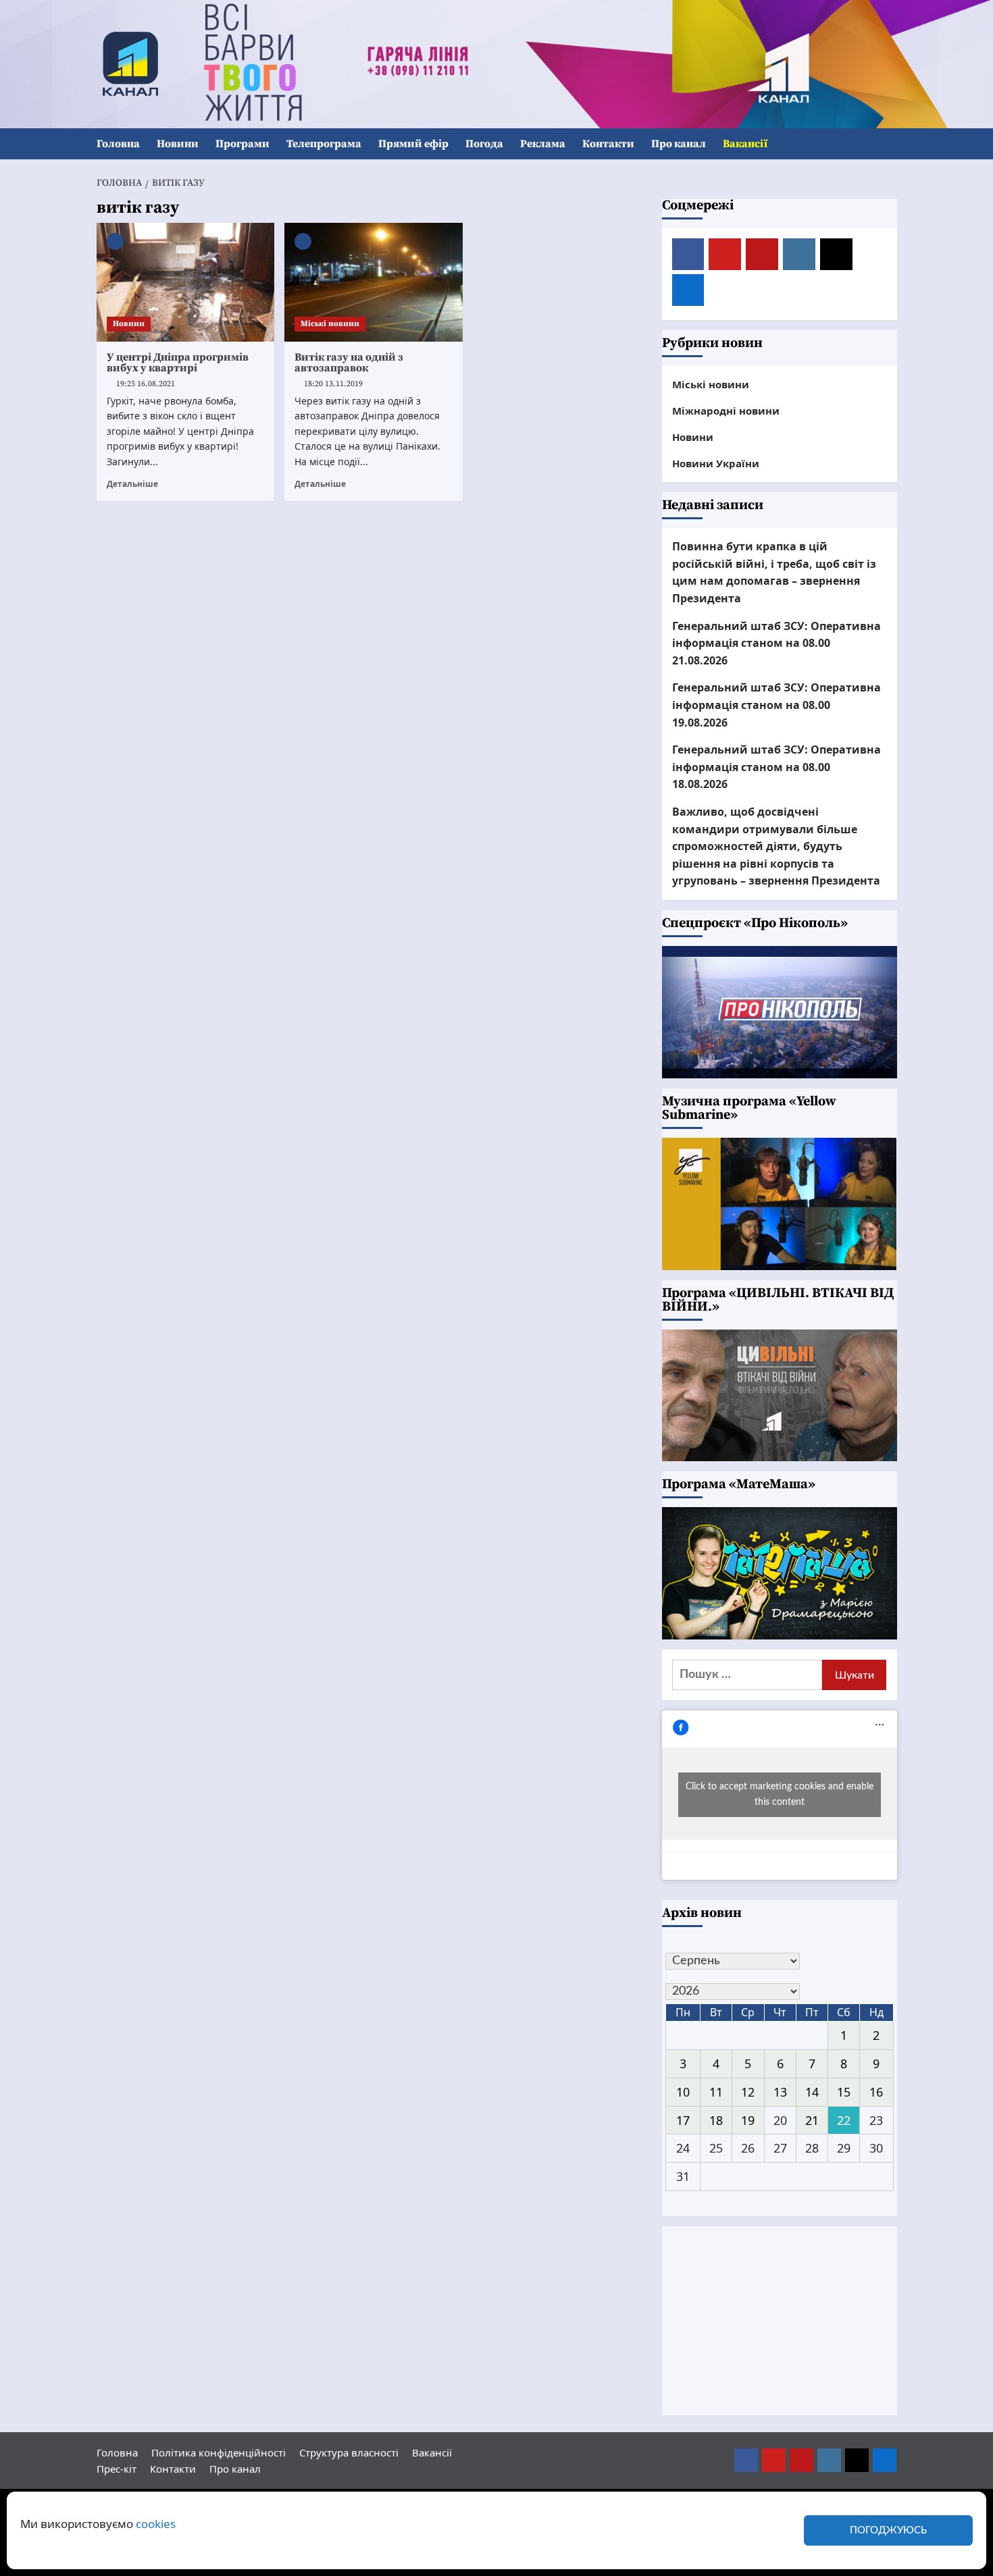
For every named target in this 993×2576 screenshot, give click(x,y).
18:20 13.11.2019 (333, 384)
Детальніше (132, 483)
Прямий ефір (413, 144)
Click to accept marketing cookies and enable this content (780, 1794)
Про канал (679, 144)
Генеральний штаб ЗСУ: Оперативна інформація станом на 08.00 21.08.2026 (776, 643)
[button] (889, 144)
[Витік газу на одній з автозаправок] (374, 282)
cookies (156, 2524)
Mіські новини (330, 324)
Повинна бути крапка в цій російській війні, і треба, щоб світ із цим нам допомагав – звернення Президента (774, 572)
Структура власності (349, 2452)
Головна (118, 144)
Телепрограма (324, 144)
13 (780, 2092)
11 (716, 2092)
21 (812, 2120)
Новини (178, 144)
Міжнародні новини (726, 411)
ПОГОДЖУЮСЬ (888, 2530)
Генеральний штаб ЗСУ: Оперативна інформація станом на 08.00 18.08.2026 (776, 767)
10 (683, 2092)
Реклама (543, 144)
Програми (243, 144)
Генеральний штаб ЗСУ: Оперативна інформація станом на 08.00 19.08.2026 (776, 705)
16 (876, 2092)
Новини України (716, 463)
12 (748, 2092)
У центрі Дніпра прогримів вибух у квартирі (178, 363)
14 (812, 2092)
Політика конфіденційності (219, 2452)
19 (748, 2120)
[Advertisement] (780, 2321)
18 (716, 2120)
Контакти (608, 144)
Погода (484, 144)
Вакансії (745, 144)
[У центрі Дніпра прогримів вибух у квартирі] (186, 282)
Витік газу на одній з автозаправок (349, 363)
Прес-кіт (117, 2469)
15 (844, 2092)
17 (683, 2120)
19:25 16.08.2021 (146, 384)
